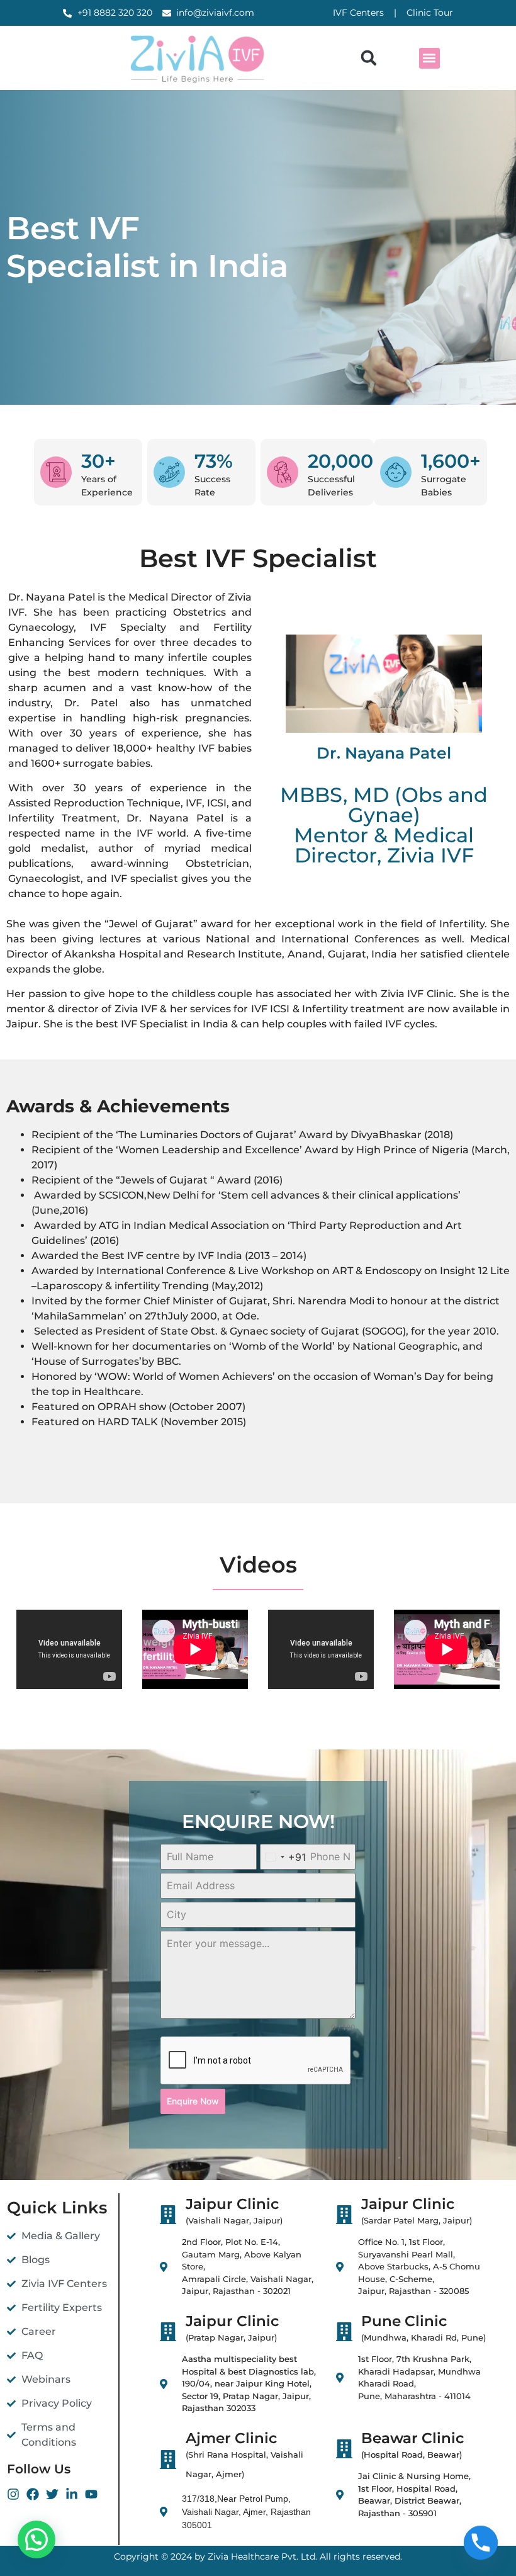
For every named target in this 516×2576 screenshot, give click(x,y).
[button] (369, 58)
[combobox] (283, 1857)
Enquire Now (193, 2101)
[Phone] (481, 2543)
